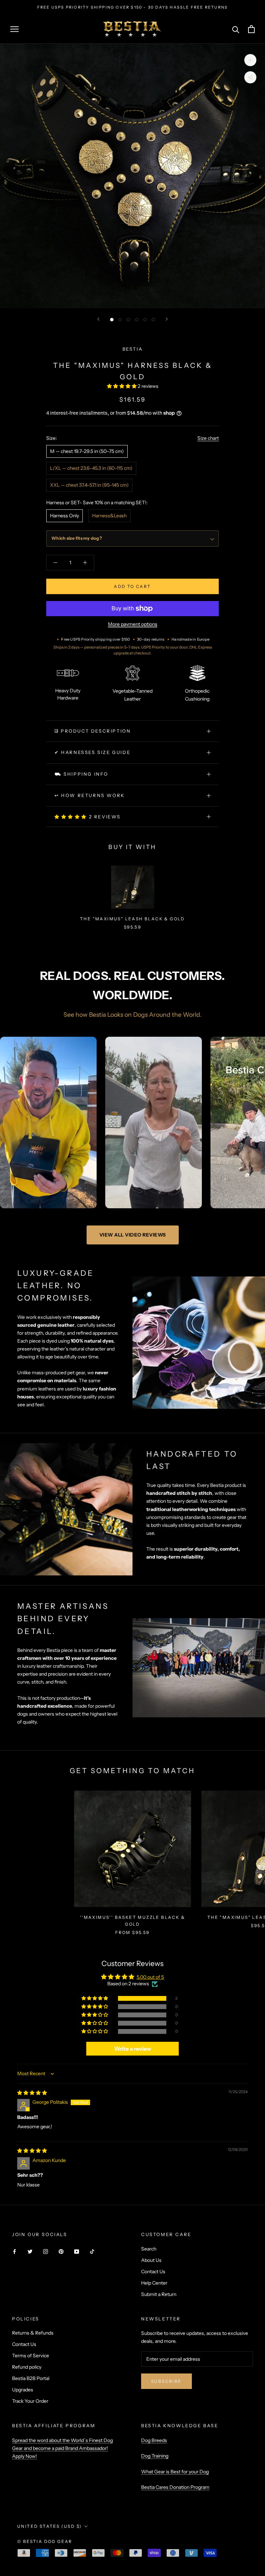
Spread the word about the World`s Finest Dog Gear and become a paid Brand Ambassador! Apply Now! (62, 2448)
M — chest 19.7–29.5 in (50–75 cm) (87, 451)
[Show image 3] (128, 320)
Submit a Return (159, 2294)
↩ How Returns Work (90, 795)
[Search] (236, 29)
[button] (122, 386)
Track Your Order (30, 2401)
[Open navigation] (14, 29)
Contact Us (153, 2272)
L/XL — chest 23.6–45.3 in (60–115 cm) (91, 468)
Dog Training (155, 2456)
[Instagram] (46, 2251)
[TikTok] (92, 2251)
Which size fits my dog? (77, 538)
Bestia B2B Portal (31, 2378)
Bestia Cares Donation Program (175, 2487)
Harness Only (65, 516)
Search (149, 2249)
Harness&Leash (109, 516)
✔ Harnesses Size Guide (92, 752)
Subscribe (166, 2381)
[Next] (167, 319)
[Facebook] (14, 2251)
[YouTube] (77, 2251)
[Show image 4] (137, 320)
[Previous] (98, 319)
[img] (32, 2093)
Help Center (154, 2283)
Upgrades (23, 2390)
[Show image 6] (153, 320)
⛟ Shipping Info (81, 774)
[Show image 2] (120, 320)
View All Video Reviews (133, 1235)
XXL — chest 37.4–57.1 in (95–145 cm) (89, 485)
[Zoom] (250, 60)
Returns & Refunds (33, 2333)
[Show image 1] (112, 320)
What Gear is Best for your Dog (175, 2472)
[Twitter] (30, 2251)
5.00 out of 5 (150, 1977)
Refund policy (27, 2367)
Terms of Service (31, 2356)
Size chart (208, 438)
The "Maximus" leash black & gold (132, 919)
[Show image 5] (145, 320)
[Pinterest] (61, 2251)
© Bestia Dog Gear (45, 2541)
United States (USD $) (50, 2526)
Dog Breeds (154, 2440)
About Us (151, 2260)
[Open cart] (251, 29)
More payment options (133, 624)
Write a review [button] (133, 2049)
